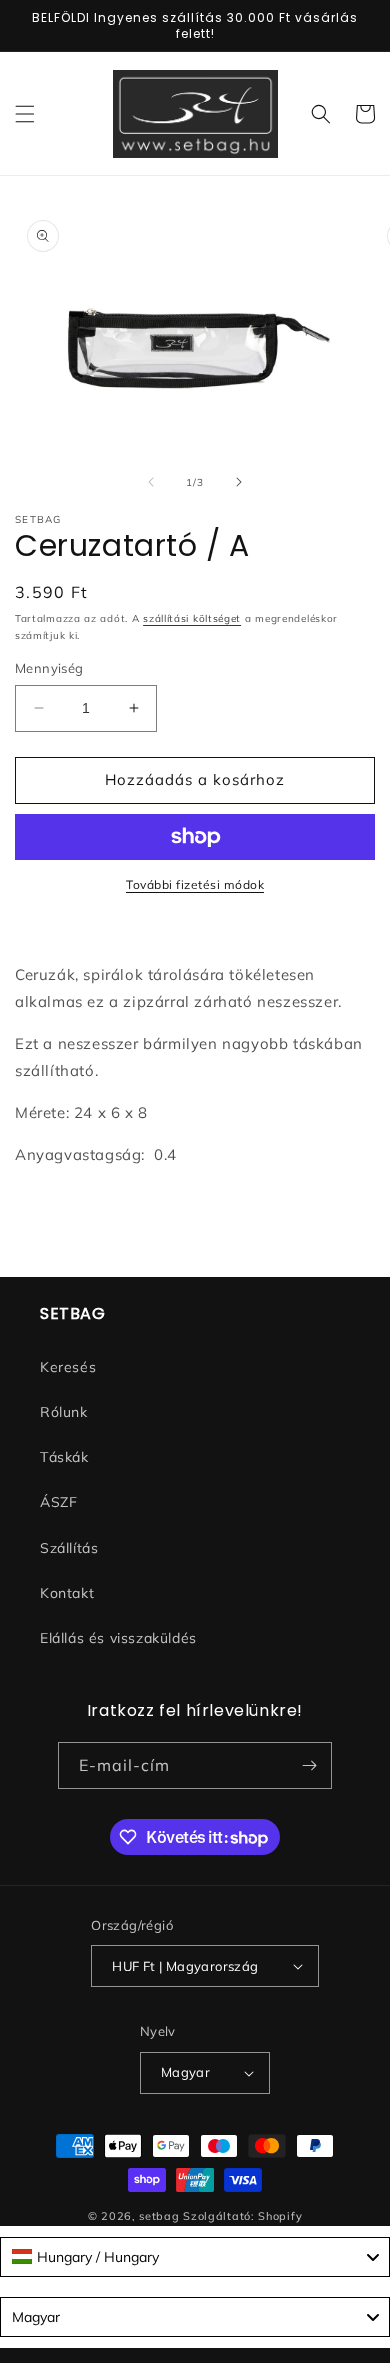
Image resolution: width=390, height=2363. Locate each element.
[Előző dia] (151, 482)
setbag (159, 2216)
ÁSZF (58, 1502)
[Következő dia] (239, 482)
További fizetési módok (195, 884)
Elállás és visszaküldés (118, 1638)
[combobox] (195, 2257)
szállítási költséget (192, 618)
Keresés (68, 1367)
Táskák (64, 1457)
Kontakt (67, 1593)
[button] (25, 114)
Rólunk (64, 1412)
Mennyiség (49, 668)
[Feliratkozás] (309, 1765)
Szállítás (69, 1548)
